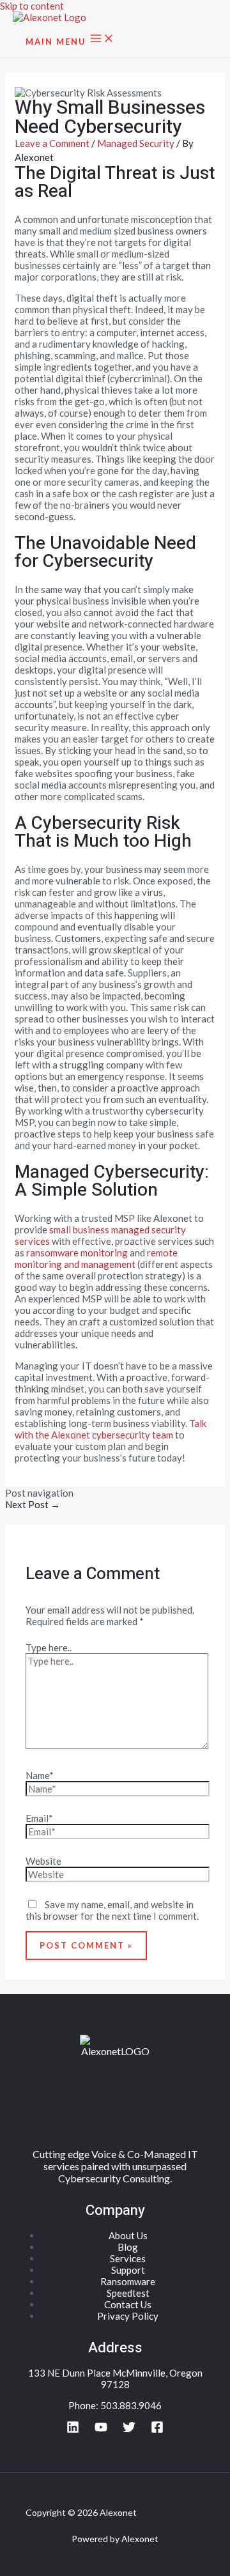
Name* (40, 1775)
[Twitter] (129, 2430)
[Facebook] (157, 2430)
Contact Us (128, 2304)
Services (128, 2258)
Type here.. (49, 1647)
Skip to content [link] (32, 6)
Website (43, 1861)
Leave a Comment (52, 143)
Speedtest (128, 2293)
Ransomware (128, 2281)
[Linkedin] (73, 2430)
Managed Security (136, 143)
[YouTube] (101, 2430)
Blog (128, 2247)
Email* (39, 1818)
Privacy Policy (128, 2316)
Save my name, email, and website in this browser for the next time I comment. (112, 1910)
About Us (128, 2235)
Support (128, 2270)
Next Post (33, 1504)
